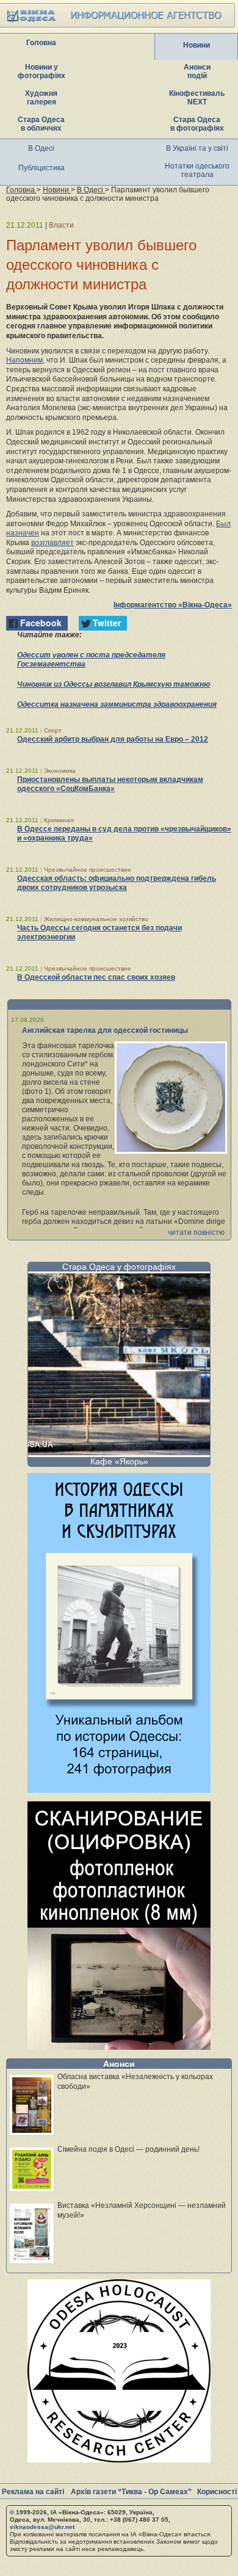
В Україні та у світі (197, 148)
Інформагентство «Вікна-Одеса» (173, 605)
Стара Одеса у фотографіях (119, 1267)
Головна (41, 43)
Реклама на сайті (33, 2492)
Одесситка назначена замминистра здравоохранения (117, 704)
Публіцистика (41, 168)
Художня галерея (41, 98)
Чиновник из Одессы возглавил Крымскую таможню (114, 684)
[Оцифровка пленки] (119, 2046)
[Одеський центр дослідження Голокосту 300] (119, 2459)
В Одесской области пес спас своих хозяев (96, 977)
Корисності (217, 2492)
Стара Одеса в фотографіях (197, 124)
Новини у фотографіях (41, 71)
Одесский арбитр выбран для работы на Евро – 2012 (113, 739)
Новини (197, 45)
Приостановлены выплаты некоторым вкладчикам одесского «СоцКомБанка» (110, 784)
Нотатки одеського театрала (197, 170)
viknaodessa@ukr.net (42, 2527)
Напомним (24, 360)
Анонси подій (197, 71)
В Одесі (41, 148)
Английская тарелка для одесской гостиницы (105, 1030)
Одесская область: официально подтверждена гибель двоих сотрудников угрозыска (117, 883)
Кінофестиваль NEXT (197, 98)
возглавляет (52, 543)
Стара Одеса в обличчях (41, 124)
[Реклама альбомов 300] (119, 1789)
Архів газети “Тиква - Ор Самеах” (131, 2492)
